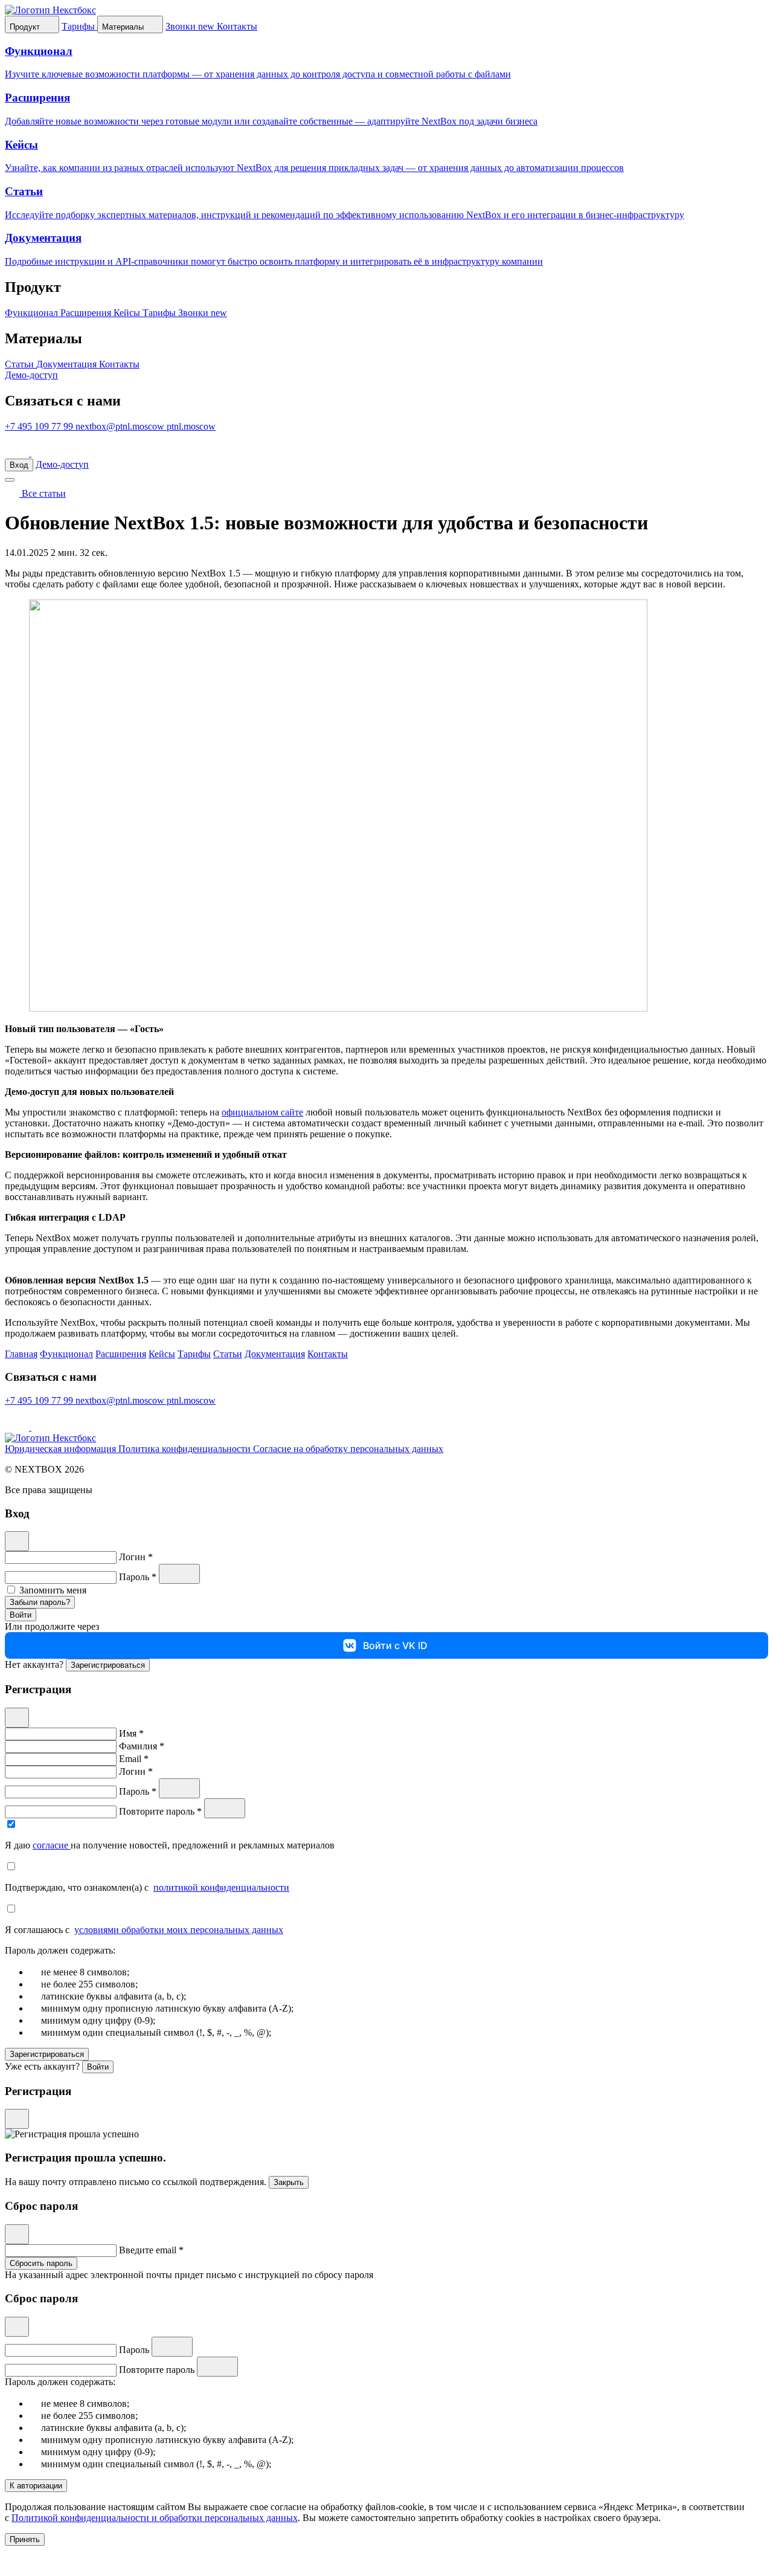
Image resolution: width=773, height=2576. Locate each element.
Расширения (87, 313)
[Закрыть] (17, 1541)
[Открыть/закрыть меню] (10, 480)
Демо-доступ (31, 375)
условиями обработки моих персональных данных (179, 1930)
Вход (19, 465)
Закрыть (289, 2182)
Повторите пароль (158, 2370)
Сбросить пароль (41, 2263)
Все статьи (43, 493)
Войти (21, 1615)
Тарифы (160, 313)
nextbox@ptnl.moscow (121, 426)
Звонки (203, 313)
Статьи (21, 364)
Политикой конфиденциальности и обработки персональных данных (155, 2518)
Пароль (135, 2350)
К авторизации (36, 2486)
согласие (52, 1845)
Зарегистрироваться (108, 1665)
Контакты (119, 364)
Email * (134, 1759)
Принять (25, 2539)
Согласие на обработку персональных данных (348, 1449)
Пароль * (139, 1577)
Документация (68, 364)
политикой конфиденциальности (221, 1887)
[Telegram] (18, 453)
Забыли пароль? (40, 1602)
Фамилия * (142, 1746)
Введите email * (151, 2250)
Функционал (33, 313)
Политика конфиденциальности (186, 1449)
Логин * (136, 1557)
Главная (21, 1354)
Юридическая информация (62, 1449)
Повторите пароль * (162, 1811)
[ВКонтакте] (43, 453)
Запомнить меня (53, 1590)
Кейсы (128, 313)
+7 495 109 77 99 (40, 426)
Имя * (131, 1733)
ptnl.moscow (191, 426)
